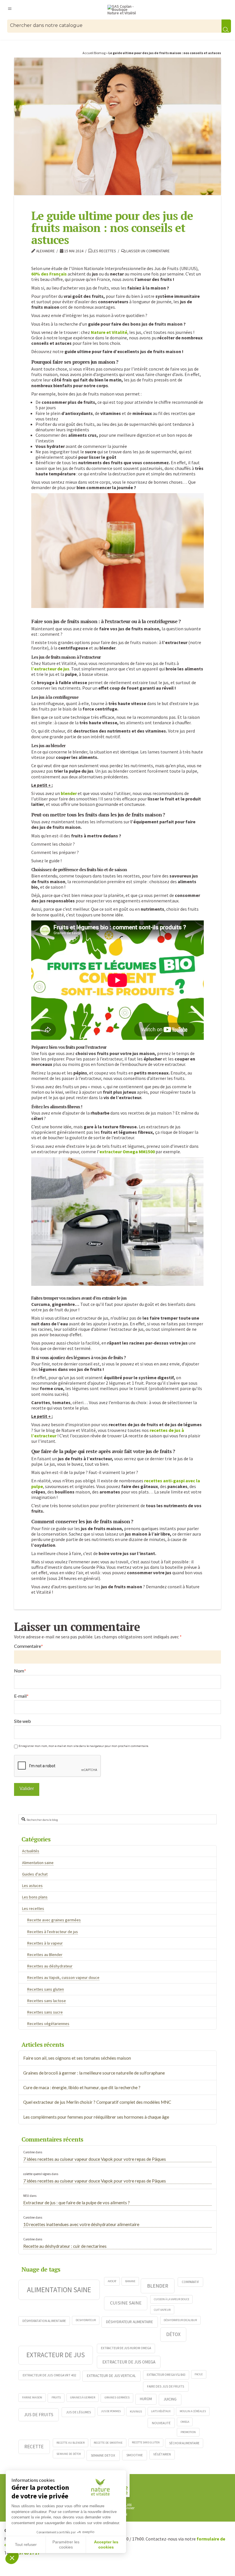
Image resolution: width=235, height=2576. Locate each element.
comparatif (190, 2282)
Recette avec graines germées (54, 1920)
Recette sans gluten (146, 2442)
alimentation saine (59, 2290)
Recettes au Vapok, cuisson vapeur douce (63, 1977)
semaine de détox (69, 2454)
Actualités (31, 1851)
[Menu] (10, 8)
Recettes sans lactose (47, 2001)
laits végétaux (161, 2411)
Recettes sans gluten (46, 1989)
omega (185, 2422)
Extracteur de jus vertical (111, 2376)
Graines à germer (83, 2397)
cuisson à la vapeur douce (172, 2299)
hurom (146, 2399)
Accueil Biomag (94, 53)
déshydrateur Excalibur (180, 2320)
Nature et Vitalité (109, 332)
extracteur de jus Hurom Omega (126, 2348)
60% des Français (49, 274)
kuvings (136, 2411)
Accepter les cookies (106, 2544)
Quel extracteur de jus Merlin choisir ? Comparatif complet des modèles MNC (97, 2102)
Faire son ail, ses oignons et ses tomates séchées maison (77, 2058)
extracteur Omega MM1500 (127, 1152)
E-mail (21, 1696)
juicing (170, 2399)
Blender (158, 2286)
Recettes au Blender (45, 1955)
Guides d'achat (35, 1874)
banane (130, 2281)
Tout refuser (26, 2544)
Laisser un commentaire (148, 251)
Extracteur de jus (56, 2355)
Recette (34, 2447)
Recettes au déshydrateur (50, 1966)
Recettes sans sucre (45, 2012)
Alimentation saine (38, 1863)
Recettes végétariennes (48, 2024)
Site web (22, 1721)
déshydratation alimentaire (44, 2321)
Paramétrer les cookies (66, 2544)
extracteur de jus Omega (129, 2362)
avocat (112, 2281)
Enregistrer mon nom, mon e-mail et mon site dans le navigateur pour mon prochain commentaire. (84, 1746)
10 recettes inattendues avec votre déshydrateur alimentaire (81, 2224)
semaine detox (103, 2455)
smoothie (135, 2455)
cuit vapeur (162, 2310)
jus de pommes (111, 2411)
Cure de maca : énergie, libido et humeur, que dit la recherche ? (82, 2087)
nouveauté (161, 2423)
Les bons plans (35, 1897)
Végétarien (162, 2454)
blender (69, 793)
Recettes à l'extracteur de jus (53, 1932)
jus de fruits (39, 2414)
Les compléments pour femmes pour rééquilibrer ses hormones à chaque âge (96, 2117)
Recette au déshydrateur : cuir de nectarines (65, 2246)
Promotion (188, 2432)
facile (199, 2374)
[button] (12, 2558)
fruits (56, 2397)
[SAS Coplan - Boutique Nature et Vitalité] (123, 10)
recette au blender (70, 2443)
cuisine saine (126, 2303)
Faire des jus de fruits (166, 2386)
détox (173, 2334)
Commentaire (29, 1646)
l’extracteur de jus (50, 669)
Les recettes (104, 251)
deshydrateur (86, 2320)
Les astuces (32, 1886)
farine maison (32, 2397)
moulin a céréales (193, 2411)
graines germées (117, 2397)
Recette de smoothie (108, 2443)
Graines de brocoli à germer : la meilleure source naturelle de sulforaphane (94, 2073)
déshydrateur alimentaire (130, 2322)
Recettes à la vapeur (45, 1943)
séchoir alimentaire (184, 2443)
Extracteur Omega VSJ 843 (166, 2375)
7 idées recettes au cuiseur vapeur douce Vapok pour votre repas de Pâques (95, 2159)
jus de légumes (79, 2412)
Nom (20, 1671)
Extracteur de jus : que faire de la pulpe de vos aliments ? (77, 2203)
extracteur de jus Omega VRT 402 (49, 2375)
